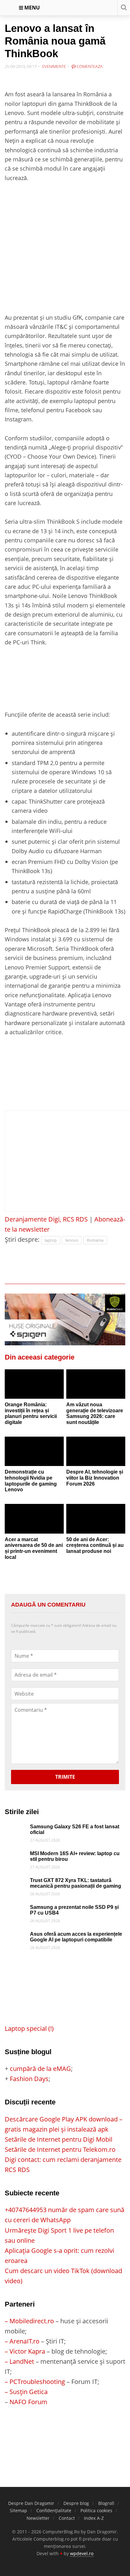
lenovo (72, 1240)
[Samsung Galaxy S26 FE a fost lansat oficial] (16, 1829)
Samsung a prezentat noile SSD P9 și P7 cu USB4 (74, 1910)
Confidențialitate (54, 2510)
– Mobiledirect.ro (29, 2321)
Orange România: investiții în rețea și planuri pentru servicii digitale (31, 1413)
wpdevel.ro (82, 2553)
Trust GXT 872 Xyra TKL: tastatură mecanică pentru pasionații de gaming (76, 1883)
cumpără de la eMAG (40, 2069)
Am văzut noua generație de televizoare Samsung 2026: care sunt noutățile (95, 1413)
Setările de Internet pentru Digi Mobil (59, 2139)
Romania (95, 1240)
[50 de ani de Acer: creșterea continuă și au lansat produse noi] (96, 1519)
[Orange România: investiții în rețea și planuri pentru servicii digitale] (34, 1384)
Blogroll (106, 2503)
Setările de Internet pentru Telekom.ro (60, 2149)
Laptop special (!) (29, 2028)
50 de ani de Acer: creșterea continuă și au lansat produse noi (95, 1545)
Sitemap (18, 2510)
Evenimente (54, 66)
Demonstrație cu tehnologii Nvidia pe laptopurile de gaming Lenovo (31, 1481)
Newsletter (38, 2518)
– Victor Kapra (25, 2351)
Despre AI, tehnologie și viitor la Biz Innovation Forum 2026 (95, 1478)
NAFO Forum (28, 2402)
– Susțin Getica (26, 2392)
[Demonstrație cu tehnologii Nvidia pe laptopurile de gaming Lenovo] (34, 1451)
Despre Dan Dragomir (31, 2503)
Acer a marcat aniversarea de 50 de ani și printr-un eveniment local (34, 1548)
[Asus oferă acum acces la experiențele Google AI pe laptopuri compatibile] (16, 1936)
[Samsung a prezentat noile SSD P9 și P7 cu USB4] (16, 1909)
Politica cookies (96, 2510)
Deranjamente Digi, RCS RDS (46, 1219)
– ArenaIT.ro (22, 2341)
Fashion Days (29, 2079)
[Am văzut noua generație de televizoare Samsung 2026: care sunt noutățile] (96, 1384)
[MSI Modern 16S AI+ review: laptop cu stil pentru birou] (16, 1856)
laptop (51, 1240)
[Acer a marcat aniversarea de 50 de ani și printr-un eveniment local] (34, 1519)
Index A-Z (94, 2518)
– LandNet (19, 2361)
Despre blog (76, 2503)
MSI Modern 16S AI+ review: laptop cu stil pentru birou (75, 1856)
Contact (67, 2518)
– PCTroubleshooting (35, 2382)
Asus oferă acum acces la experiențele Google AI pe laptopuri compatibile (76, 1937)
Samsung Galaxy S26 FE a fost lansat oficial (75, 1830)
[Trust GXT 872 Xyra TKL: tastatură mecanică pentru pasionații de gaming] (16, 1882)
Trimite (65, 1777)
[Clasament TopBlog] (65, 2432)
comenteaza (89, 66)
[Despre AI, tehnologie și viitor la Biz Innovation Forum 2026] (96, 1451)
